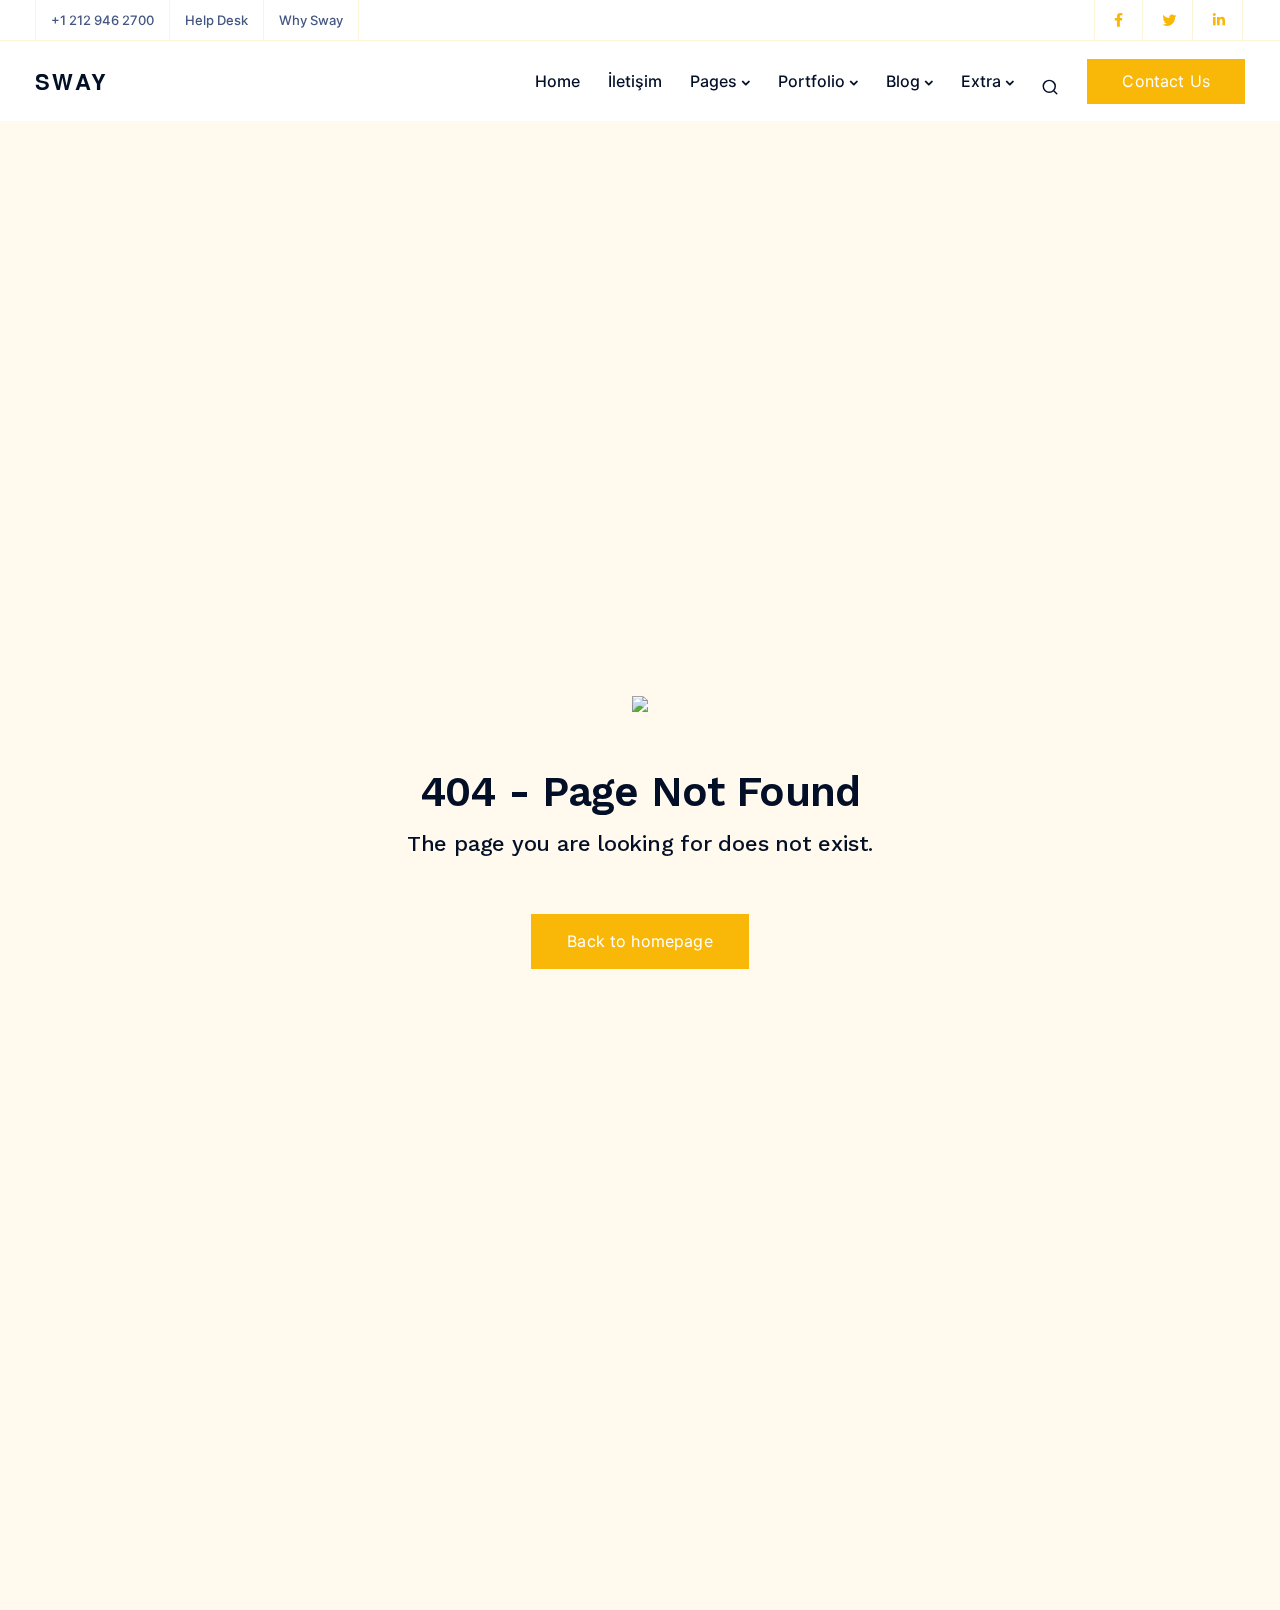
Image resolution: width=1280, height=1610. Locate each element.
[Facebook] (1119, 20)
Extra (981, 81)
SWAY (72, 81)
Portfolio (811, 81)
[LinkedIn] (1219, 20)
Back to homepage (640, 941)
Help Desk (216, 20)
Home (557, 81)
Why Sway (311, 20)
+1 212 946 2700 (102, 20)
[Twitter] (1169, 20)
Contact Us (1166, 81)
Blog (903, 81)
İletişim (635, 81)
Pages (713, 81)
